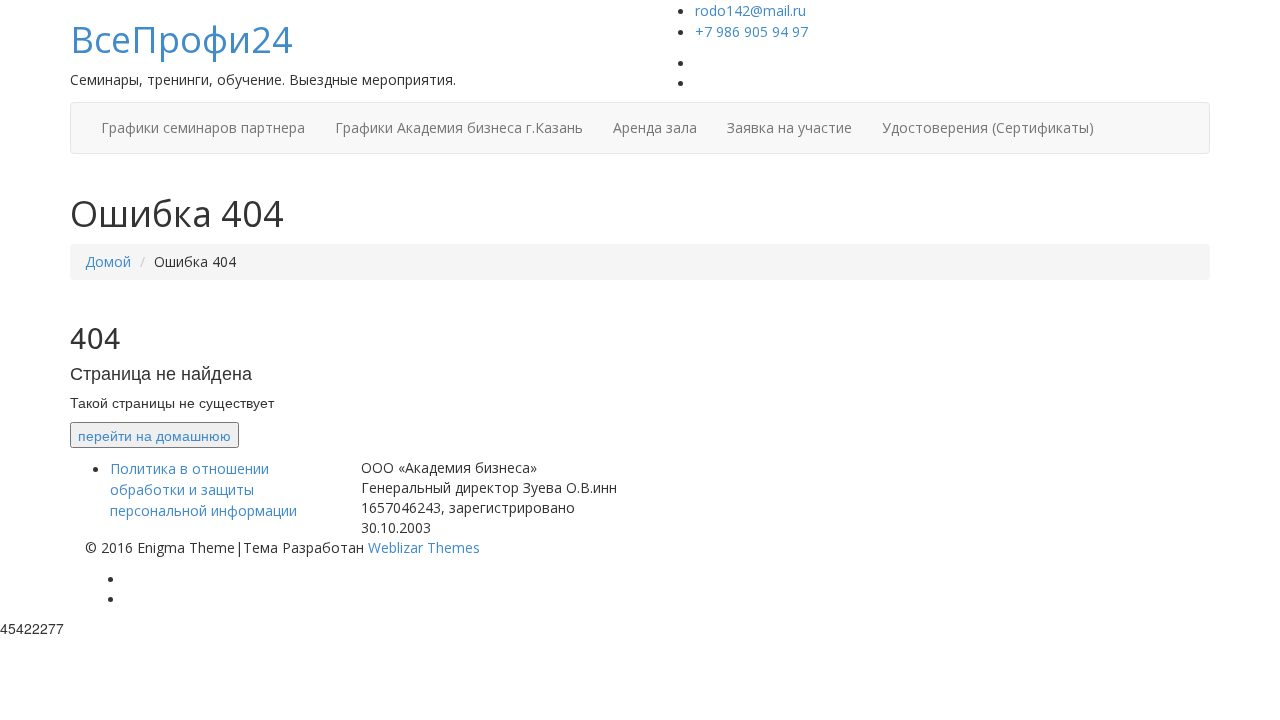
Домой (108, 261)
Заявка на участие (789, 127)
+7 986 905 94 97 (751, 31)
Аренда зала (655, 127)
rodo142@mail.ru (750, 10)
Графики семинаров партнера (203, 127)
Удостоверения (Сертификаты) (988, 127)
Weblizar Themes (424, 547)
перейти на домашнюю (154, 435)
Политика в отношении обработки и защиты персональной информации (203, 489)
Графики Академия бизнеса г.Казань (459, 127)
